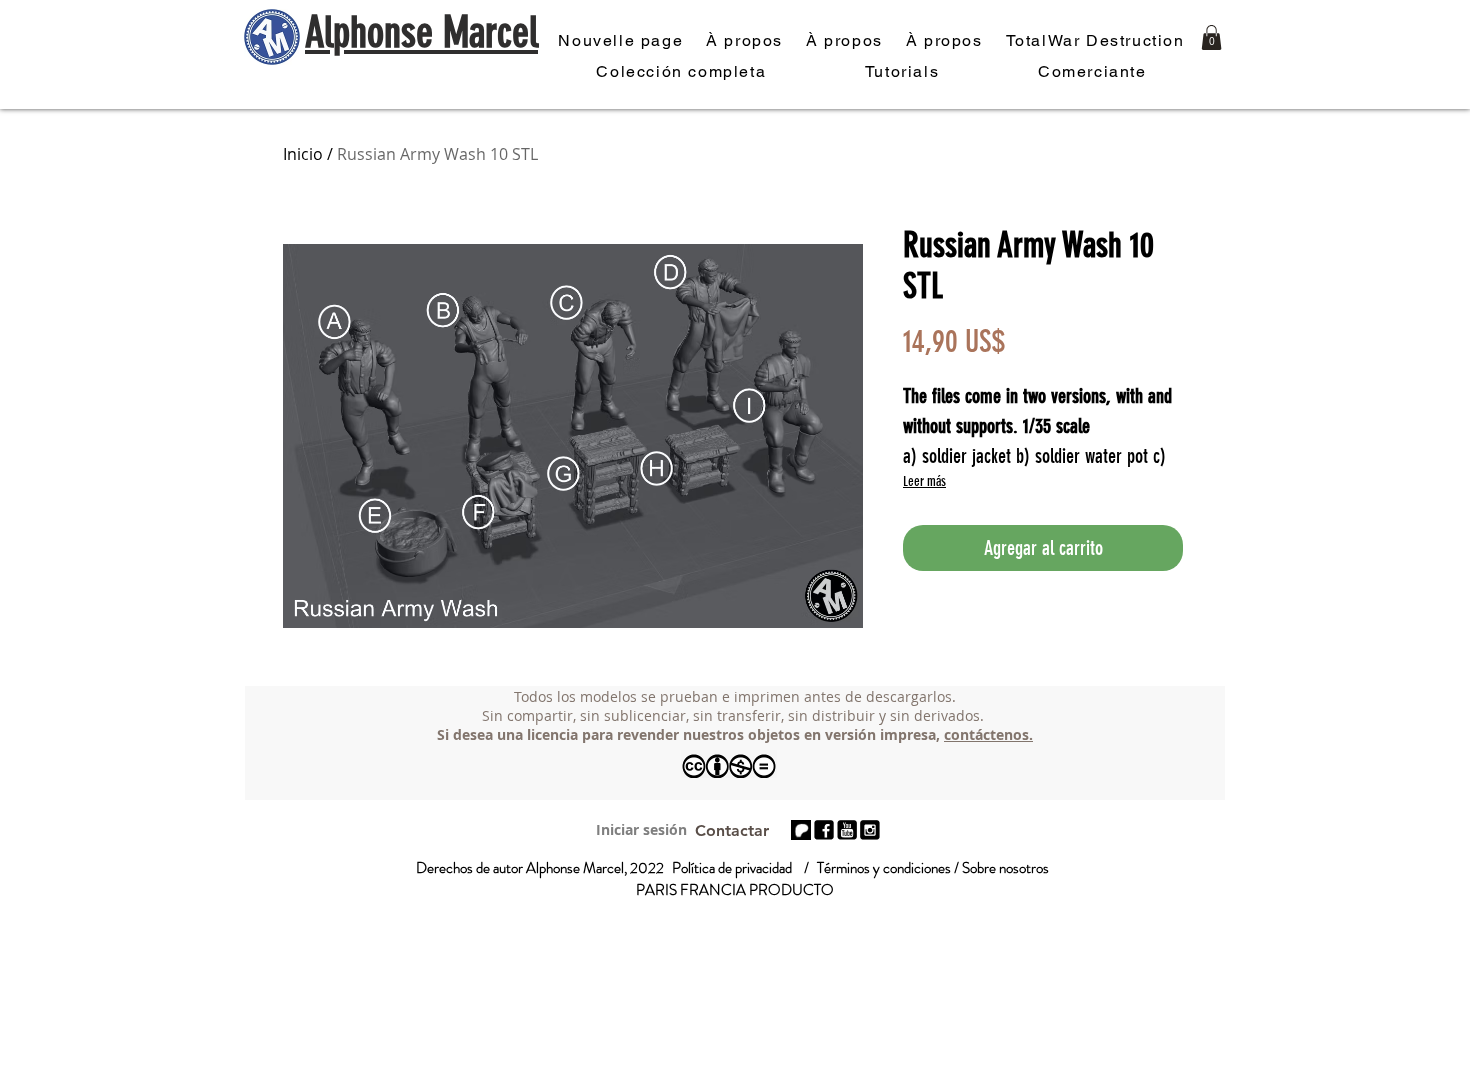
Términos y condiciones (884, 868)
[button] (1211, 37)
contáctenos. (988, 734)
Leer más (924, 481)
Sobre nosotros (1005, 868)
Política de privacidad (732, 868)
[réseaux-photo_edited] (824, 830)
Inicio (303, 154)
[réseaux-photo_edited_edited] (870, 830)
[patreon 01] (801, 830)
